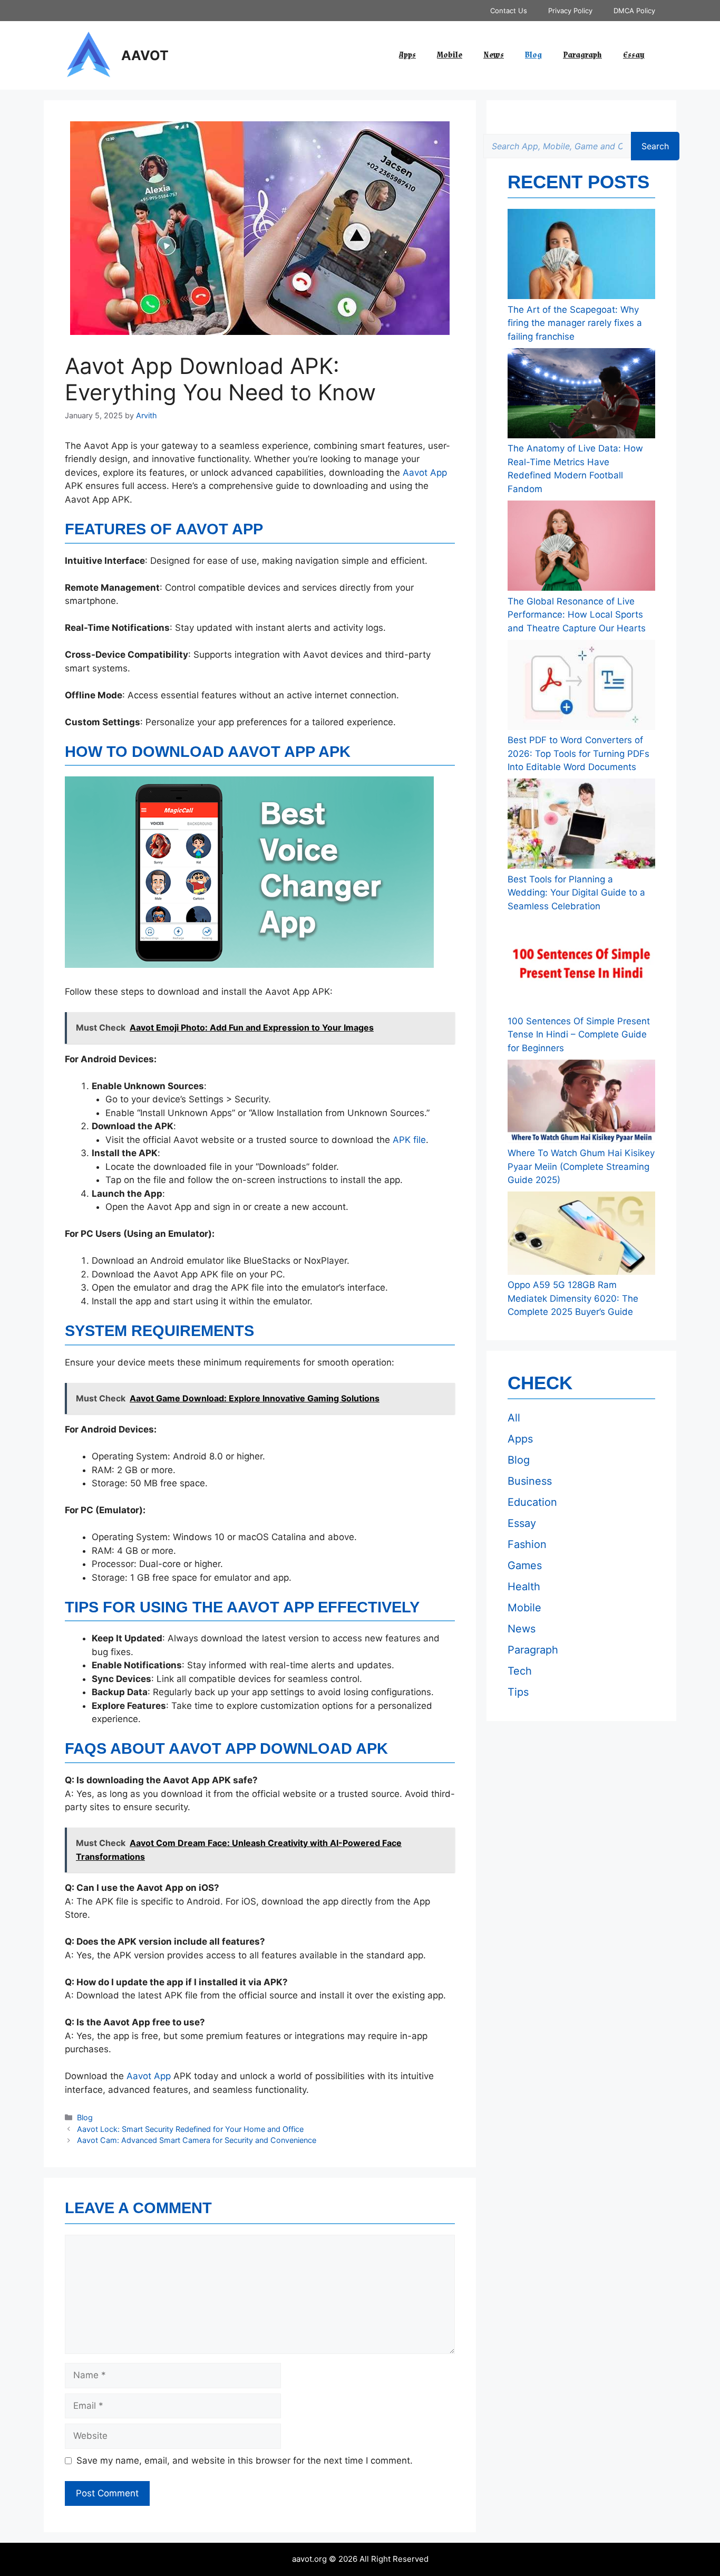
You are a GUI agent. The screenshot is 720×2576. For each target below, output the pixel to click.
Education (532, 1502)
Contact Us (509, 11)
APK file (409, 1140)
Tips (518, 1692)
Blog (533, 55)
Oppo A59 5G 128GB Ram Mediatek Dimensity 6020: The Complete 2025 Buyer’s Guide (573, 1298)
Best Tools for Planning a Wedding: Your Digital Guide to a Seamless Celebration (576, 893)
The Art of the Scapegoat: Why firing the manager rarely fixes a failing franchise (575, 323)
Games (525, 1565)
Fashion (527, 1544)
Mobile (450, 55)
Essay (634, 55)
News (494, 55)
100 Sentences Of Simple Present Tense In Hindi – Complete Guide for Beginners (579, 1035)
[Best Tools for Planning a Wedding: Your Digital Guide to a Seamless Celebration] (581, 826)
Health (524, 1587)
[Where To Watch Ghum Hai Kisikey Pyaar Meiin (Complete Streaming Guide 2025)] (581, 1103)
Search (655, 146)
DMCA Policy (634, 11)
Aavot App (425, 473)
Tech (520, 1671)
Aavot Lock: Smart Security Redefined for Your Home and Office (190, 2129)
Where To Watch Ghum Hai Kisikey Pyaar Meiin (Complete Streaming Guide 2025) (581, 1166)
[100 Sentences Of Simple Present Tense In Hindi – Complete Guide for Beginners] (581, 966)
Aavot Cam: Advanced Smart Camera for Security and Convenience (197, 2140)
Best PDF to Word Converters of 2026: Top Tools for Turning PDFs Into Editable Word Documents (578, 753)
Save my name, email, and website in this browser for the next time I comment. (245, 2460)
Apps (407, 55)
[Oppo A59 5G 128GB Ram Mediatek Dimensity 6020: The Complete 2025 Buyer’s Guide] (581, 1235)
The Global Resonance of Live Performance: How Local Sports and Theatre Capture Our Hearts (577, 615)
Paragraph (582, 55)
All (514, 1418)
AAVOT (145, 55)
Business (530, 1481)
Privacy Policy (570, 11)
